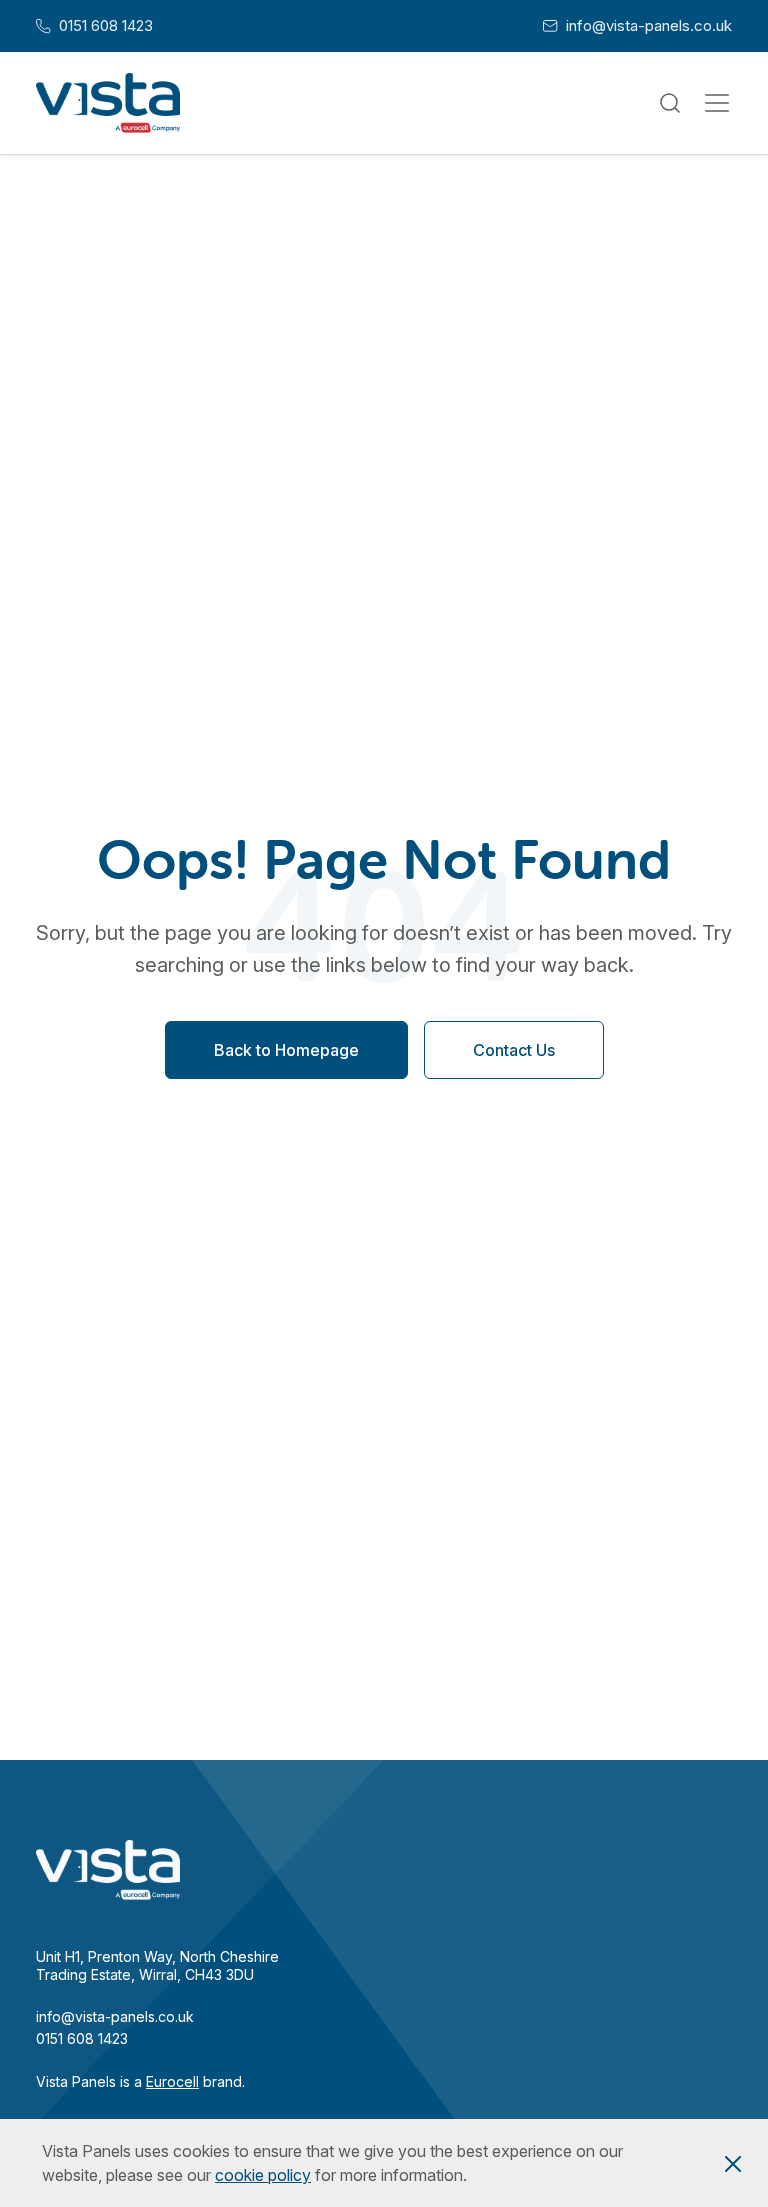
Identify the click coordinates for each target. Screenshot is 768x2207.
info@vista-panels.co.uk (637, 26)
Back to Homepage (286, 1051)
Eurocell (172, 2081)
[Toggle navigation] (717, 103)
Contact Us (514, 1051)
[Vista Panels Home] (108, 103)
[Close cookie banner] (733, 2163)
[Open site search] (669, 103)
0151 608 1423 (94, 26)
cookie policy (263, 2175)
